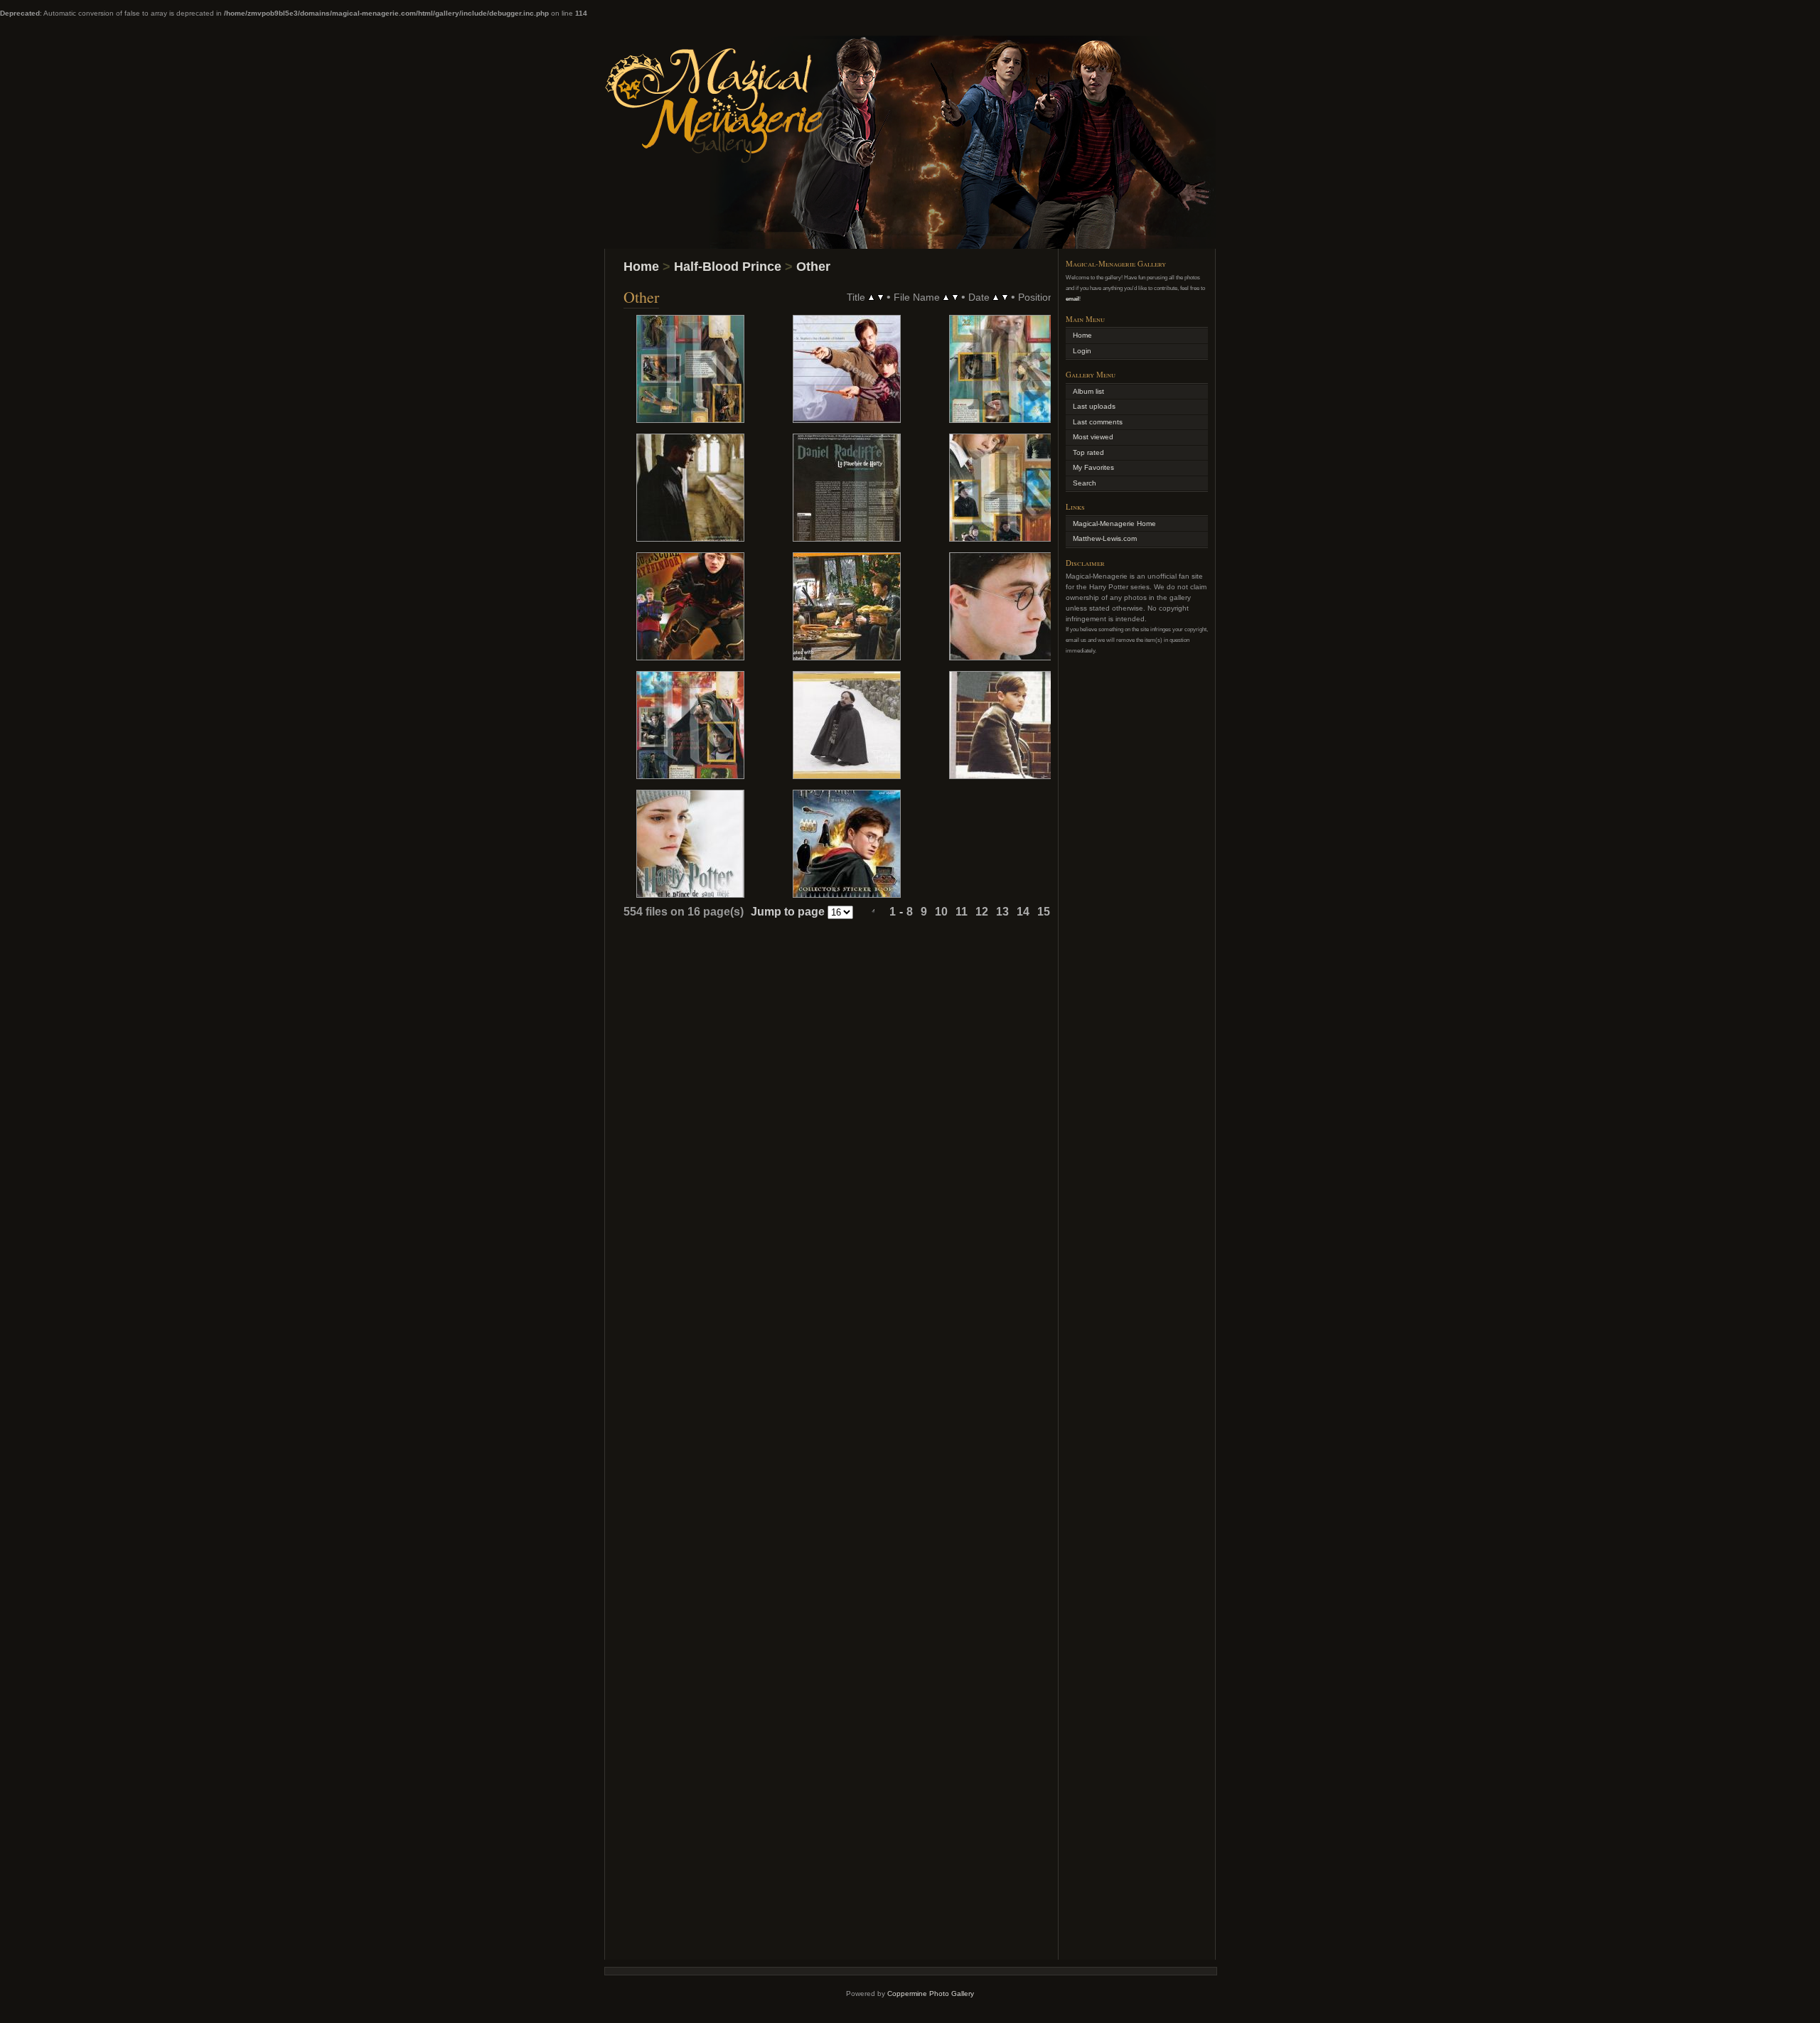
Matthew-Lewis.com (1105, 538)
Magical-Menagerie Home (1114, 524)
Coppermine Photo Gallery (931, 1994)
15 (1044, 912)
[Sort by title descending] (880, 296)
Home (641, 267)
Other (813, 267)
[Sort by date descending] (1005, 296)
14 (1023, 912)
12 (982, 912)
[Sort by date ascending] (996, 296)
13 (1002, 912)
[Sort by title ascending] (871, 296)
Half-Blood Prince (728, 267)
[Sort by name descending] (955, 296)
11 (962, 912)
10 (941, 912)
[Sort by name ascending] (946, 296)
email (1072, 299)
